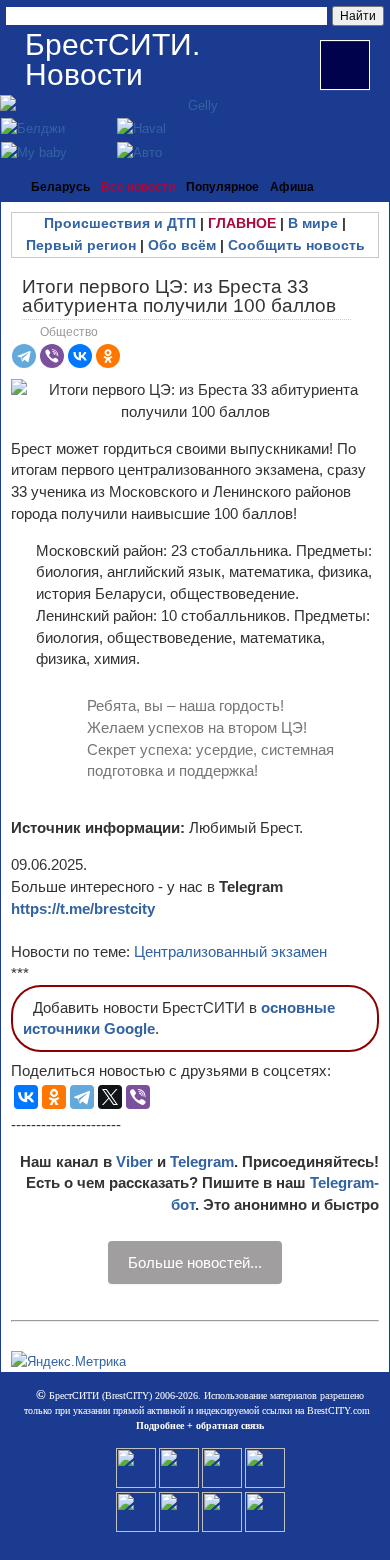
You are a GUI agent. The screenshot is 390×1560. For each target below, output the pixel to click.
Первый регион (81, 245)
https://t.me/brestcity (83, 908)
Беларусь (60, 187)
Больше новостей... (195, 1262)
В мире (313, 223)
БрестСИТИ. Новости (112, 59)
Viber (134, 1161)
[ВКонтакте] (80, 356)
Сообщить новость (296, 245)
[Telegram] (24, 356)
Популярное (222, 187)
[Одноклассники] (108, 356)
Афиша (292, 187)
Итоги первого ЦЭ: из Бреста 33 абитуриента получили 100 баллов (179, 296)
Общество (69, 332)
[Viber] (52, 356)
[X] (110, 1097)
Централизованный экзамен (230, 951)
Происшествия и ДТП (120, 223)
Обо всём (182, 245)
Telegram (202, 1161)
